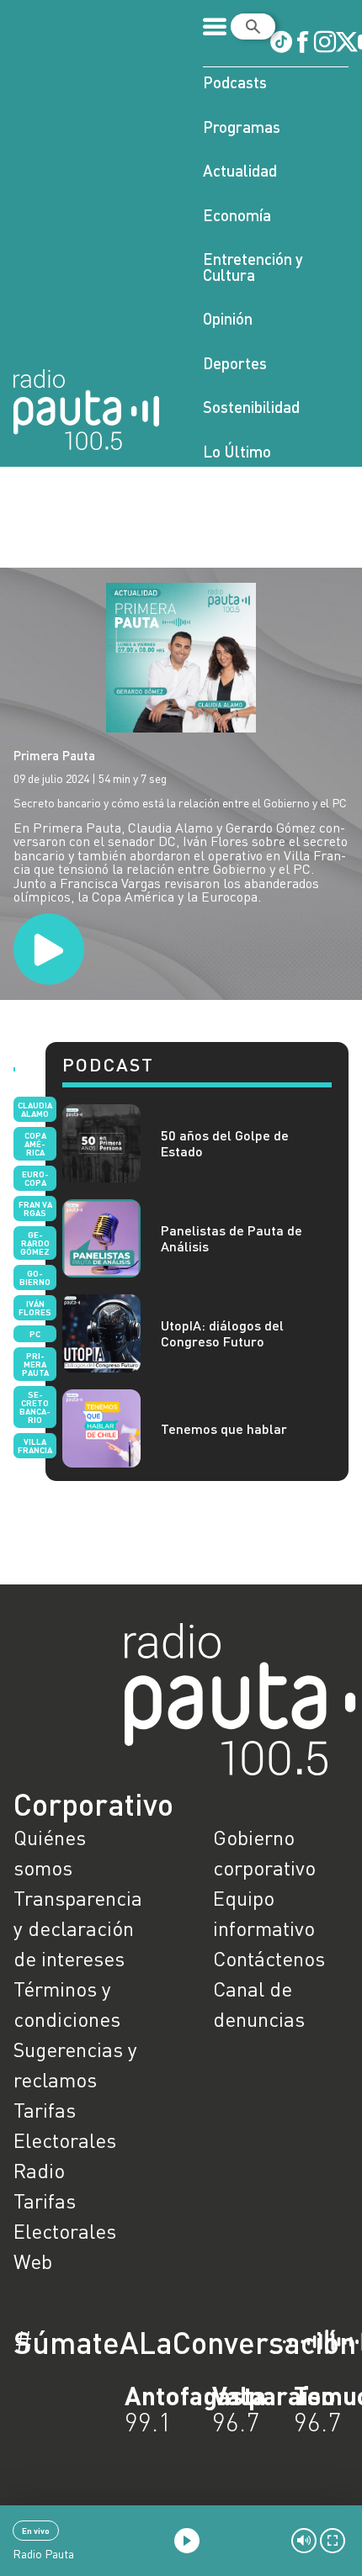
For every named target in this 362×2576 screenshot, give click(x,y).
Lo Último (237, 451)
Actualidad (240, 170)
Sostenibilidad (251, 407)
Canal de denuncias (259, 2004)
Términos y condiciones (67, 2004)
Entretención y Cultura (253, 267)
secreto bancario (35, 1407)
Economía (237, 215)
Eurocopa (35, 1178)
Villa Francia (35, 1446)
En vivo (36, 2531)
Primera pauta (35, 1364)
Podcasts (235, 82)
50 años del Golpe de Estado (225, 1143)
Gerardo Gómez (35, 1243)
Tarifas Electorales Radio (65, 2140)
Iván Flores (35, 1308)
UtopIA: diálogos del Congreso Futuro (222, 1333)
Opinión (228, 318)
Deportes (235, 363)
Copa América (35, 1144)
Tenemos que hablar (224, 1428)
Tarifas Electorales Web (65, 2231)
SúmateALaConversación (135, 2342)
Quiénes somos (50, 1852)
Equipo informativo (264, 1913)
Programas (242, 127)
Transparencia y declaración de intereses (78, 1928)
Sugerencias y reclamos (75, 2064)
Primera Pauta (54, 755)
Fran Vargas (35, 1209)
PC (35, 1334)
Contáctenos (269, 1958)
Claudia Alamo (35, 1109)
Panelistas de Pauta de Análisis (232, 1238)
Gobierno (35, 1277)
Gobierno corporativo (264, 1852)
